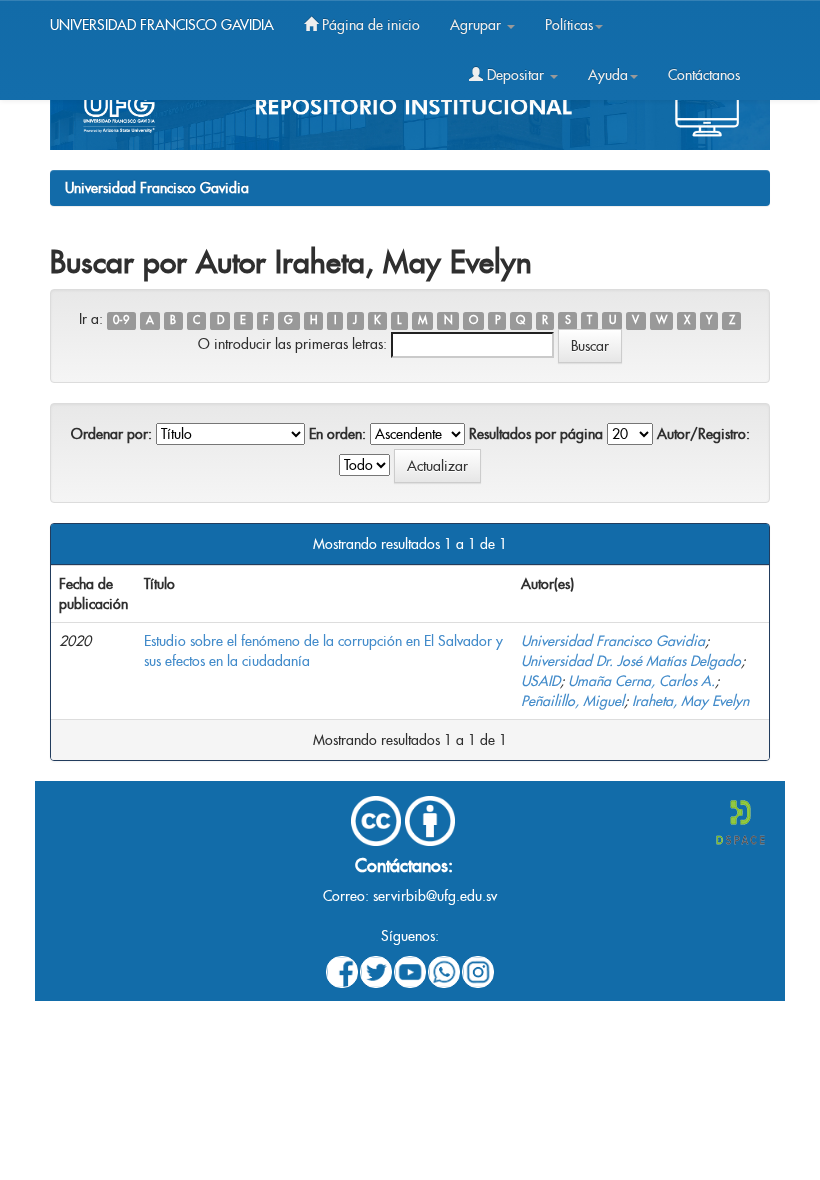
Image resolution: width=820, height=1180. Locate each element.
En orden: (337, 434)
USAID (540, 681)
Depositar (515, 75)
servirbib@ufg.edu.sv (435, 896)
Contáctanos (704, 75)
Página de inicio (369, 25)
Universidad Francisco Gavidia (157, 188)
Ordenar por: (111, 434)
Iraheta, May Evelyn (690, 701)
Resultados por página (536, 434)
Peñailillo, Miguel (572, 701)
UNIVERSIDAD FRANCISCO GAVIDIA (162, 25)
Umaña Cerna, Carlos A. (641, 681)
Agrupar (477, 25)
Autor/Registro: (703, 434)
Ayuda (608, 75)
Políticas (569, 25)
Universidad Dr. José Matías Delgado (631, 661)
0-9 (121, 320)
